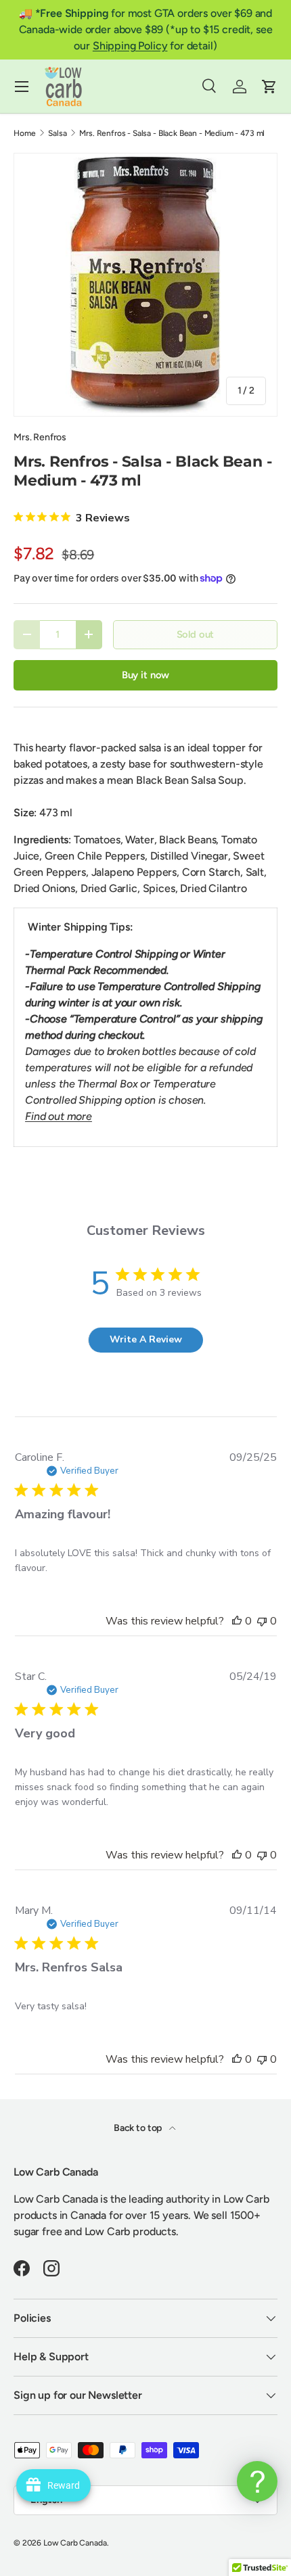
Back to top (139, 2128)
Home (24, 133)
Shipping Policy (130, 46)
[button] (269, 87)
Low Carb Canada (75, 2543)
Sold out (196, 634)
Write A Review (146, 1339)
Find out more (59, 1116)
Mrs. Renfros (40, 437)
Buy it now (145, 675)
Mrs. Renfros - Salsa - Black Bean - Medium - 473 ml (172, 133)
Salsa (57, 133)
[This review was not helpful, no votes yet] (262, 1621)
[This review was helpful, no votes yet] (237, 1621)
